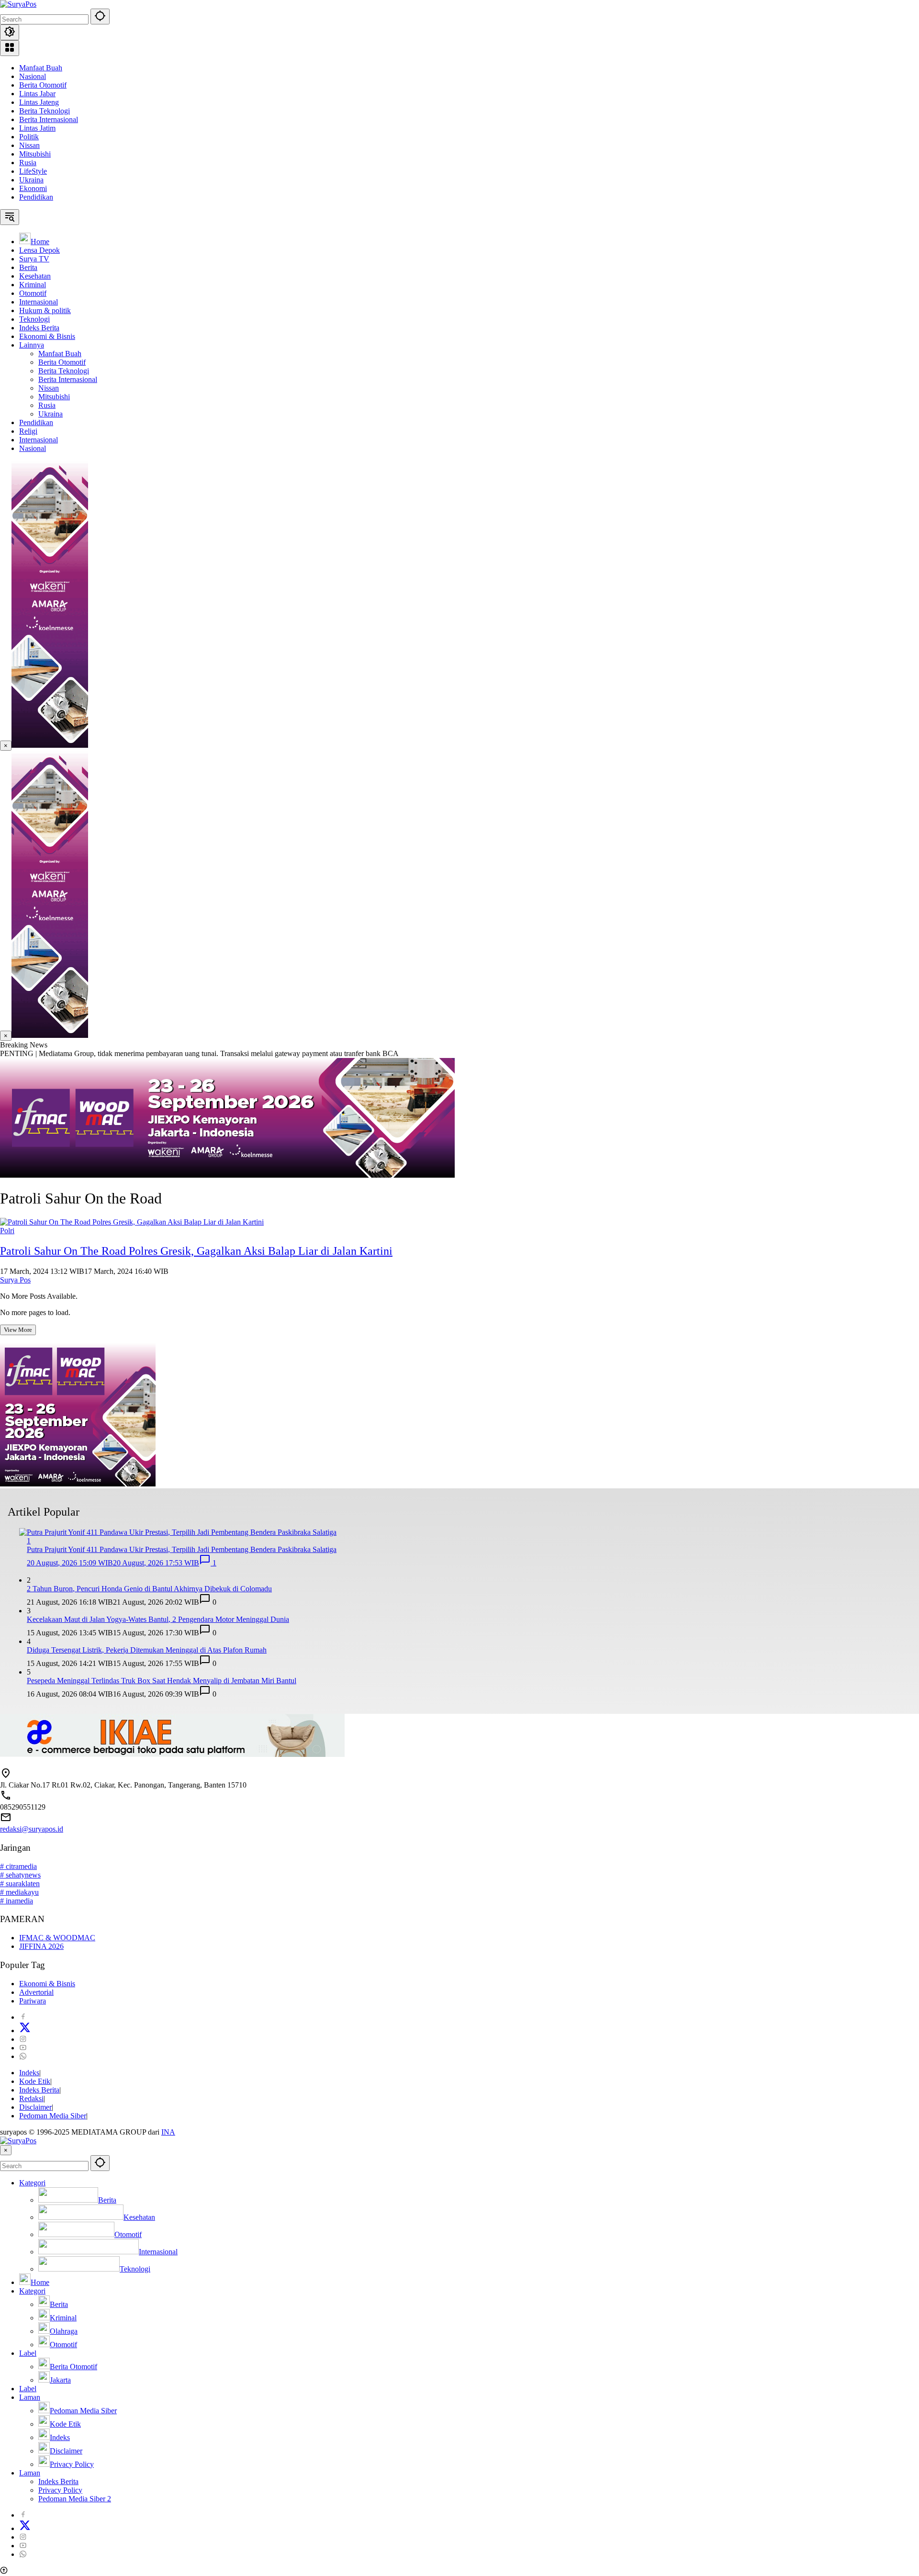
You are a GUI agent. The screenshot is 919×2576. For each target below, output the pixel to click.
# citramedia (18, 1866)
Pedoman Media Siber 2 (75, 2499)
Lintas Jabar (37, 94)
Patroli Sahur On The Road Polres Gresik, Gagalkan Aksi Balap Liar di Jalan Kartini (196, 1251)
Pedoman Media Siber (53, 2116)
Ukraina (31, 180)
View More (18, 1330)
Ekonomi (33, 188)
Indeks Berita (39, 2090)
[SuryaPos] (18, 4)
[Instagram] (23, 2039)
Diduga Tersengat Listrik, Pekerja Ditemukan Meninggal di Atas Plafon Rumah (147, 1650)
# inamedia (17, 1901)
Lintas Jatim (37, 128)
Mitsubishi (35, 154)
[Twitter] (25, 2030)
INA (168, 2132)
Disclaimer (35, 2107)
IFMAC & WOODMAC (57, 1938)
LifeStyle (33, 171)
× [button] (6, 2150)
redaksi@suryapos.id (32, 1829)
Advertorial (36, 1992)
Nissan (29, 145)
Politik (29, 137)
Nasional (33, 76)
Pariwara (33, 2001)
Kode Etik (35, 2081)
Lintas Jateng (39, 102)
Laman (30, 2397)
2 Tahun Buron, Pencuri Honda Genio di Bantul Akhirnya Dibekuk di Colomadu (149, 1589)
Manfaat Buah (41, 68)
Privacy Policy (60, 2490)
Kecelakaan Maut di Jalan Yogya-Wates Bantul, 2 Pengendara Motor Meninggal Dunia (158, 1619)
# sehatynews (20, 1875)
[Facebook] (23, 2017)
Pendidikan (36, 197)
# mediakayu (19, 1892)
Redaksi (31, 2098)
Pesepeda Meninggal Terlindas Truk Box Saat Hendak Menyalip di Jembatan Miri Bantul (162, 1681)
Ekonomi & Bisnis (47, 1984)
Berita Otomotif (43, 85)
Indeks (29, 2073)
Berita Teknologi (45, 111)
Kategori (32, 2183)
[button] (100, 17)
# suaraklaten (20, 1884)
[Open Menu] (10, 48)
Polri (7, 1231)
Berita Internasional (49, 119)
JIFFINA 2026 (41, 1946)
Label (28, 2353)
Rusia (28, 163)
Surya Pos (15, 1280)
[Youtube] (23, 2048)
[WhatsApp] (23, 2056)
